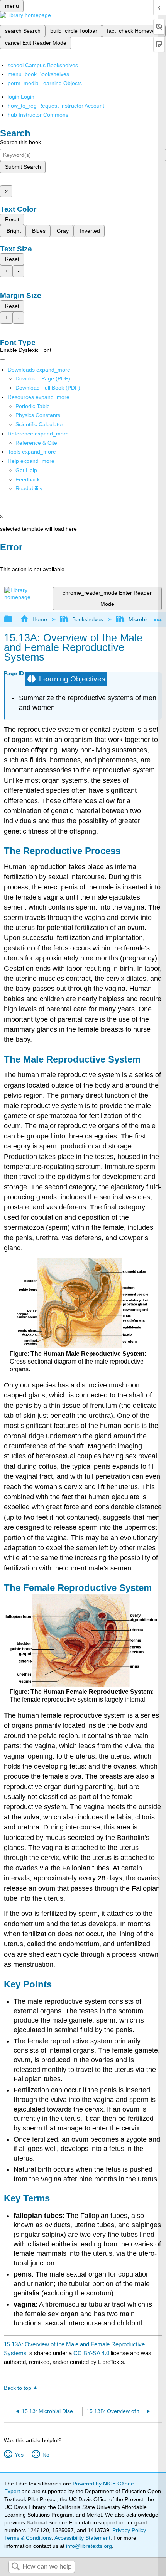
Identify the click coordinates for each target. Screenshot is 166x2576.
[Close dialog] (5, 558)
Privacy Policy (129, 2530)
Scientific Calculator (39, 424)
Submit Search (23, 167)
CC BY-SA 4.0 (91, 2353)
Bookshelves (88, 619)
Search (15, 2567)
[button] (28, 479)
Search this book (20, 142)
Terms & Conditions (28, 2538)
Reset (12, 219)
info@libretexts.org (88, 2546)
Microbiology (144, 619)
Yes (19, 2455)
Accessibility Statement (82, 2538)
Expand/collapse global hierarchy (13, 620)
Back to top (18, 2388)
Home (40, 619)
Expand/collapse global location (158, 617)
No (46, 2455)
